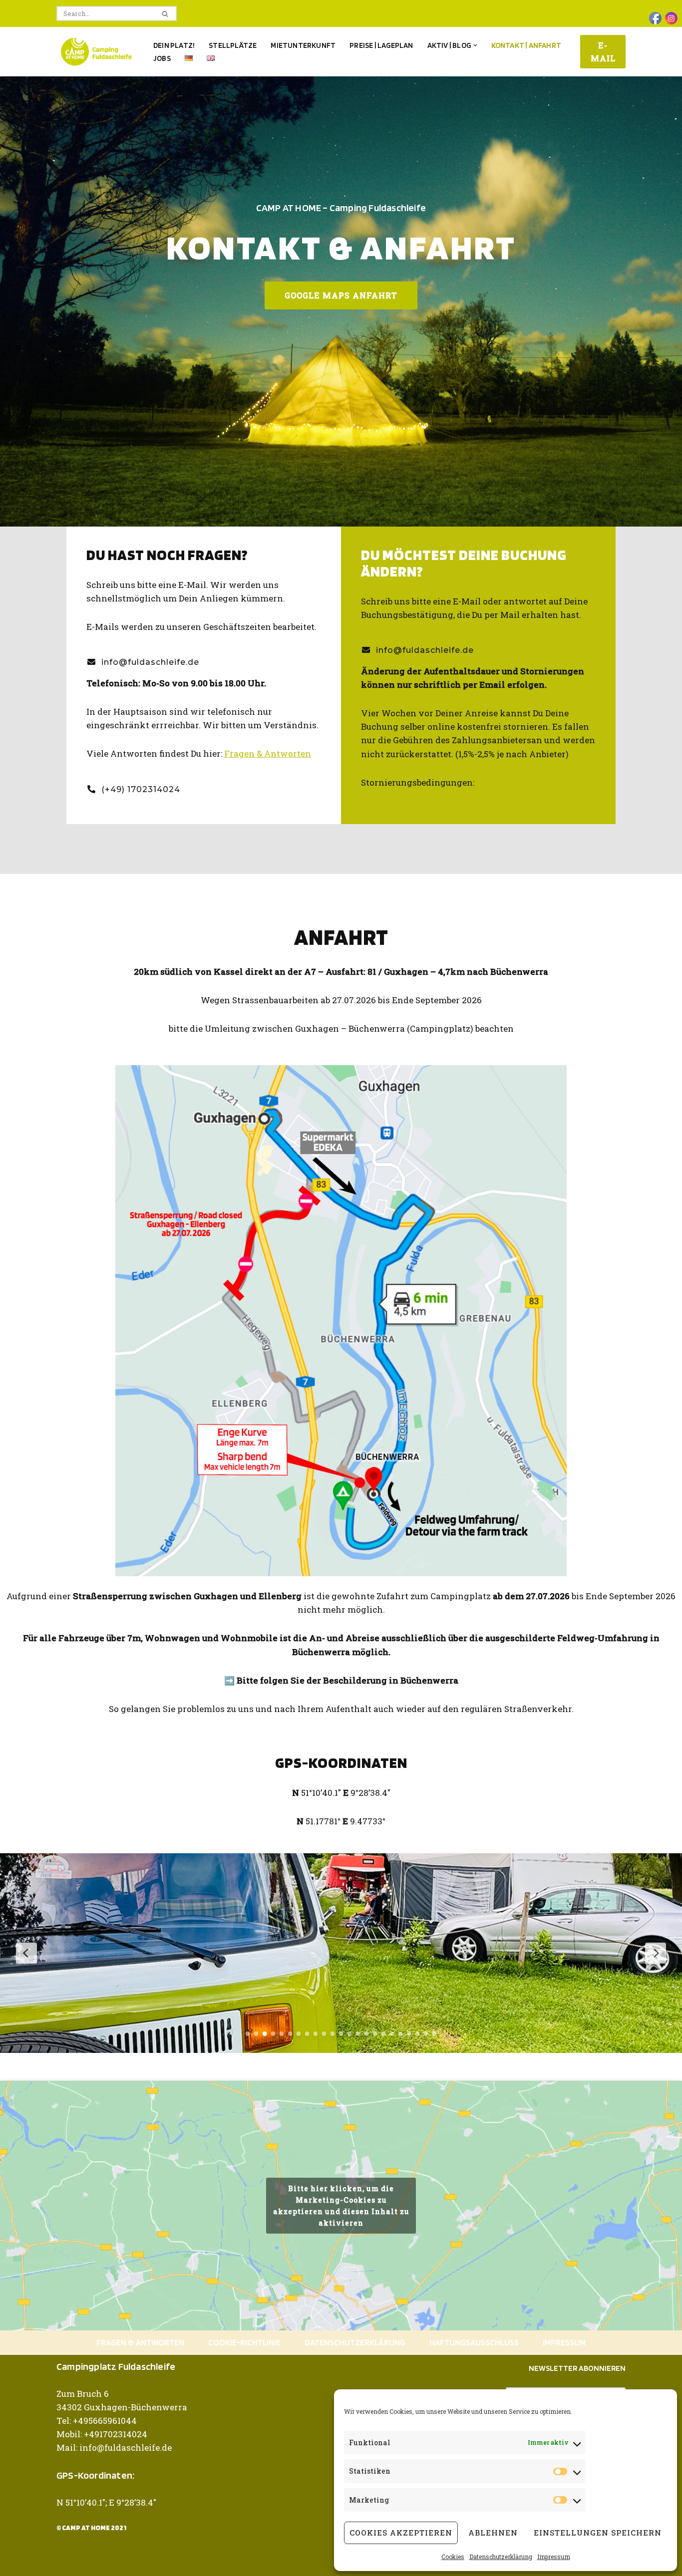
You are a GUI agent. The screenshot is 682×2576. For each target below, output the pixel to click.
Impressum (554, 2557)
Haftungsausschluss (474, 2342)
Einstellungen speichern (598, 2533)
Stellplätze (233, 45)
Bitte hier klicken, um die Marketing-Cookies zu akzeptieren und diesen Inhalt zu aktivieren (341, 2206)
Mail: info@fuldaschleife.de (114, 2447)
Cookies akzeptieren (401, 2533)
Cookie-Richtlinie (244, 2342)
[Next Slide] (656, 1953)
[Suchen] (166, 13)
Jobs (162, 58)
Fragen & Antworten (268, 753)
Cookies (453, 2557)
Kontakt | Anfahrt (526, 45)
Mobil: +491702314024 (102, 2434)
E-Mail (603, 52)
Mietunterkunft (303, 45)
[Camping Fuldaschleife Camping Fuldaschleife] (96, 52)
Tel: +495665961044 (97, 2421)
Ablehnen (493, 2533)
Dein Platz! (174, 45)
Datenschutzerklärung (501, 2557)
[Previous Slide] (26, 1953)
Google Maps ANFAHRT (341, 295)
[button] (475, 45)
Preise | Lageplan (381, 45)
